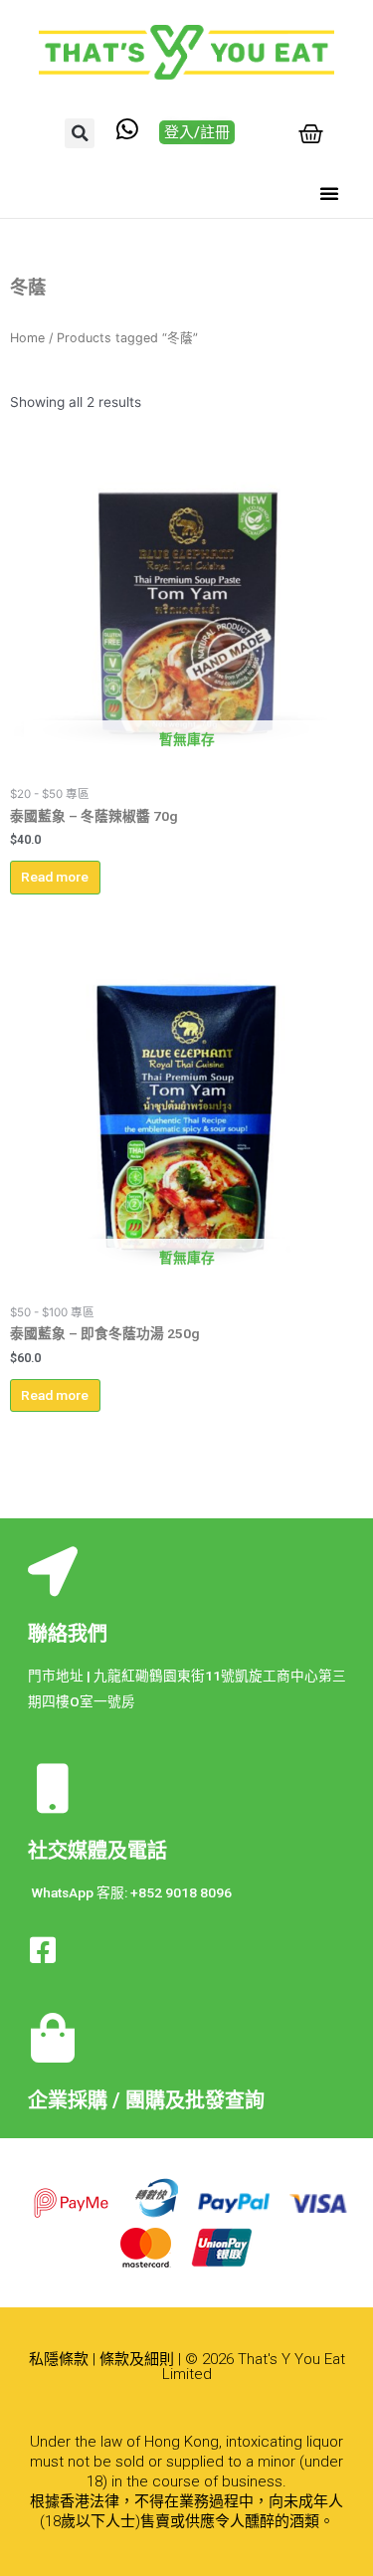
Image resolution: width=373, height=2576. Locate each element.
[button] (80, 133)
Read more (55, 877)
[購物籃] (311, 134)
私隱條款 (59, 2359)
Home (27, 338)
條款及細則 (137, 2359)
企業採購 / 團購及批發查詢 (146, 2100)
